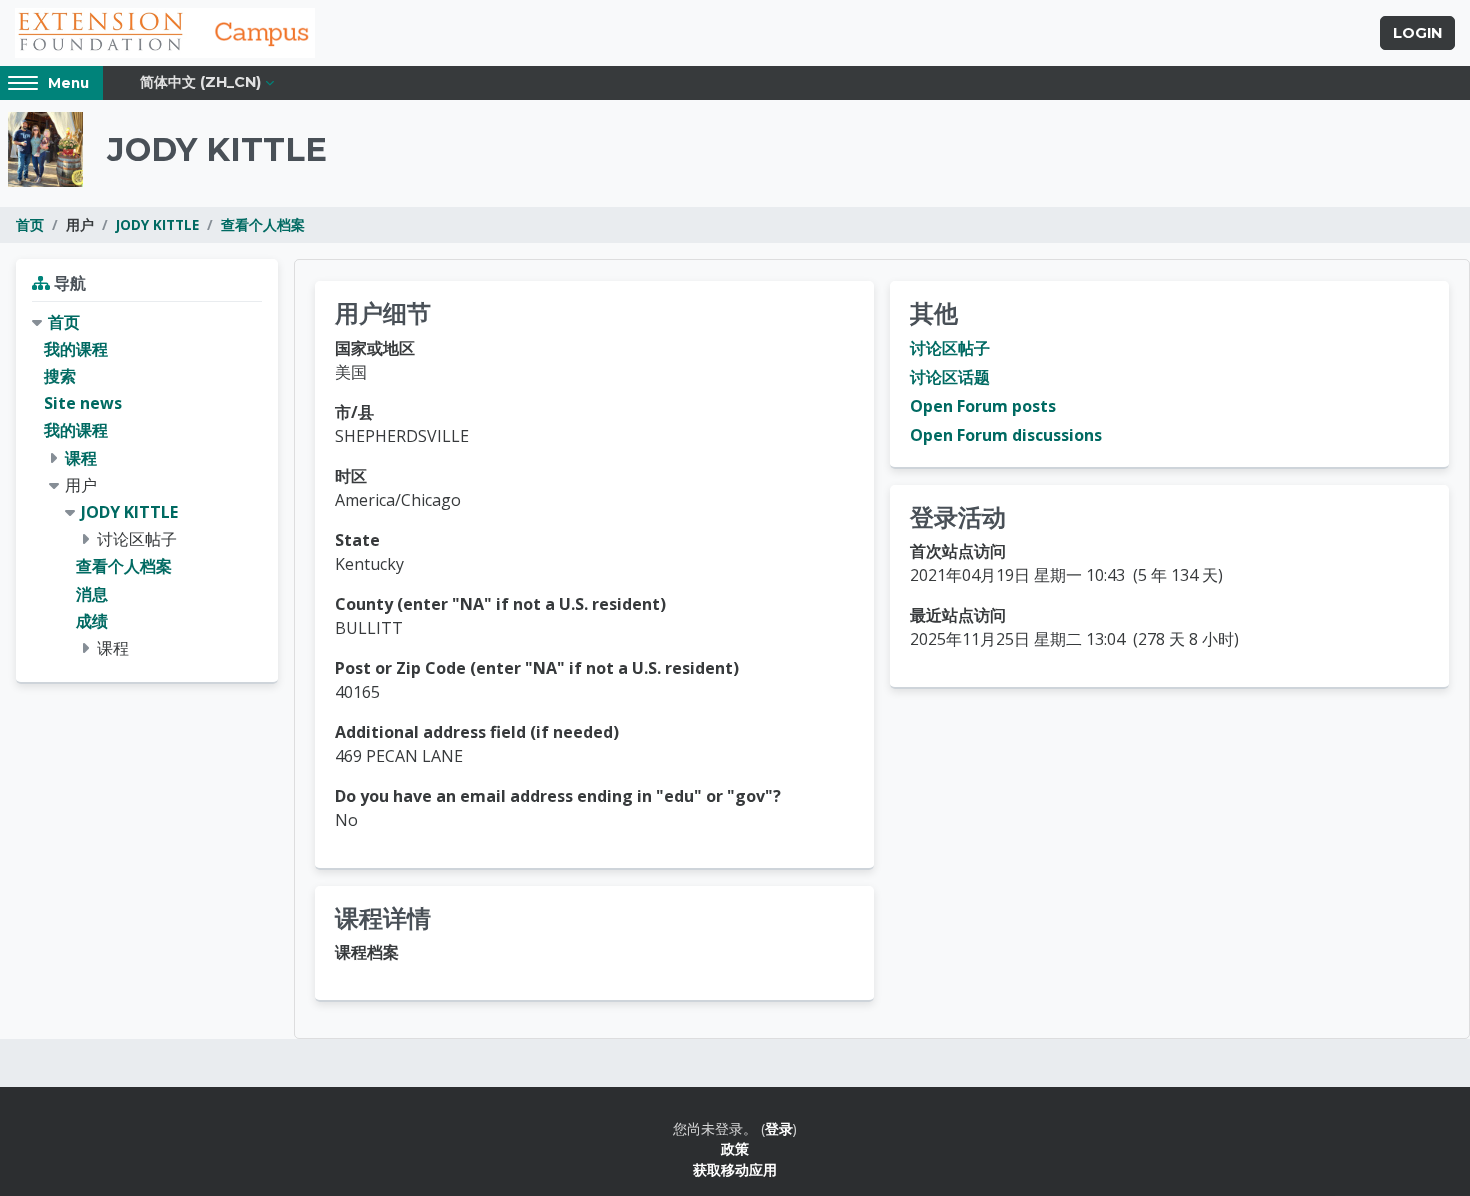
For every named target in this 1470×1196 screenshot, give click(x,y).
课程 (81, 458)
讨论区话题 (950, 377)
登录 (779, 1128)
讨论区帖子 (950, 348)
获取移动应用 (735, 1169)
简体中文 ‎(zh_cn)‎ (200, 82)
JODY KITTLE (157, 224)
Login (1417, 33)
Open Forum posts (983, 406)
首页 (30, 224)
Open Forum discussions (1006, 435)
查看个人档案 (263, 224)
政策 (735, 1148)
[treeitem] (147, 485)
